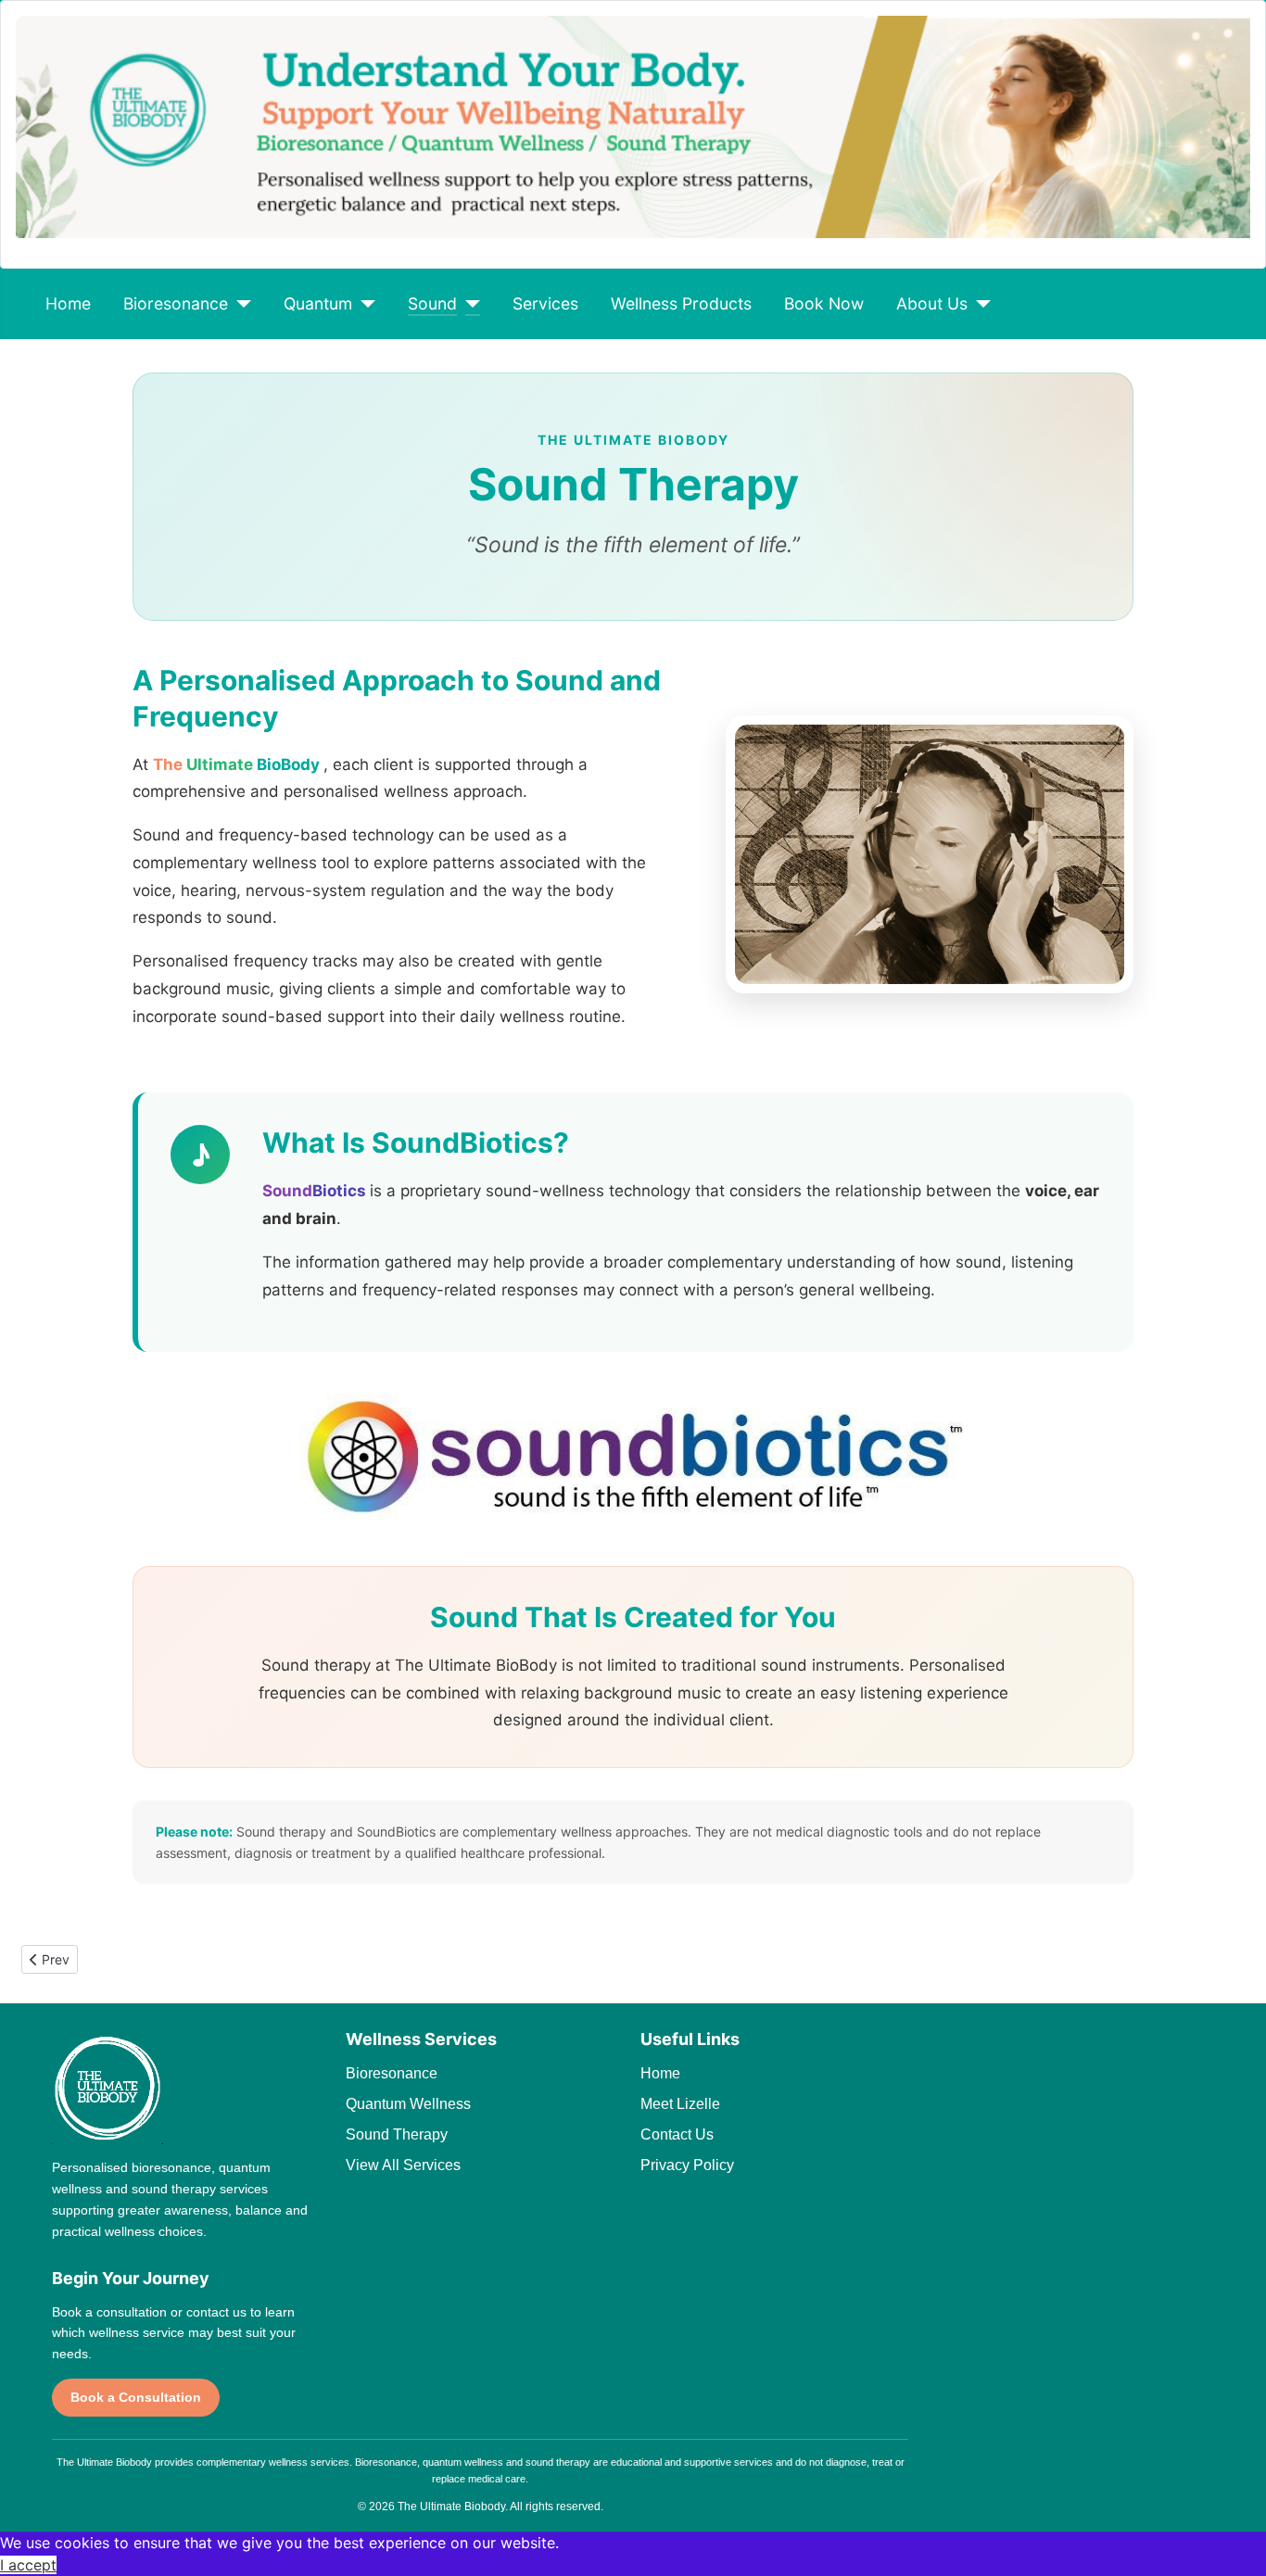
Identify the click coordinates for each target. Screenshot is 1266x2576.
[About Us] (979, 304)
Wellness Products (681, 303)
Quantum (318, 303)
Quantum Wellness (408, 2104)
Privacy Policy (687, 2165)
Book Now (824, 303)
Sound (432, 303)
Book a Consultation (136, 2397)
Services (545, 303)
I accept (28, 2565)
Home (68, 303)
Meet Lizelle (680, 2104)
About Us (932, 303)
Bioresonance (176, 303)
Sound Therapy (397, 2134)
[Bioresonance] (240, 304)
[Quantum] (364, 304)
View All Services (403, 2165)
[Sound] (468, 304)
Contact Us (677, 2134)
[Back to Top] (1234, 2542)
